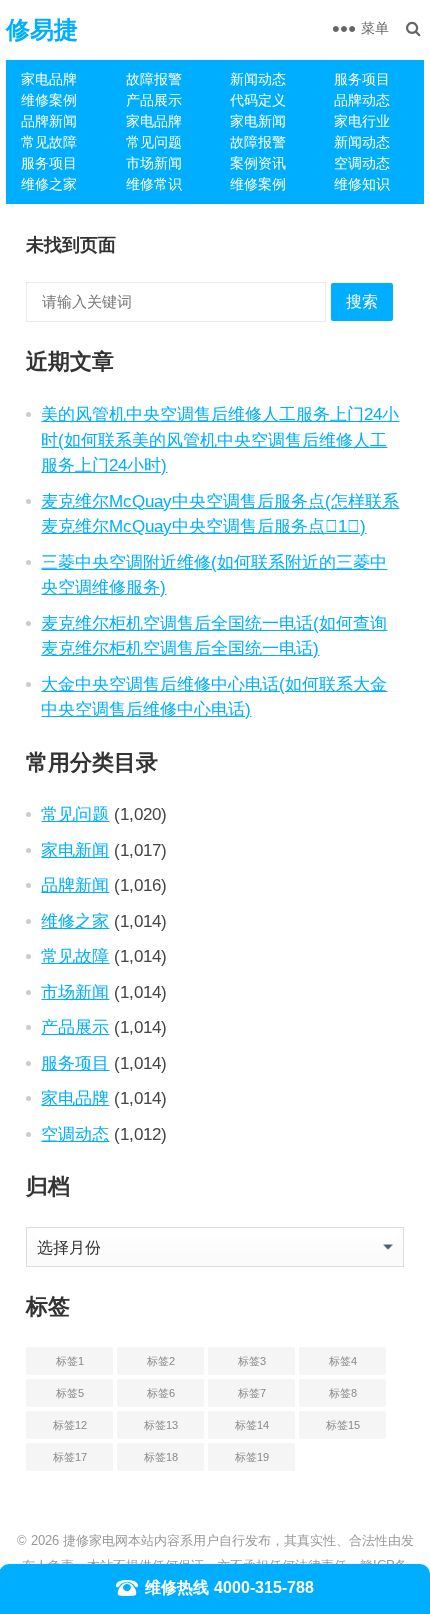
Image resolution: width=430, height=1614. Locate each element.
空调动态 (362, 163)
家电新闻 (258, 121)
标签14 (252, 1425)
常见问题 (154, 142)
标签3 (252, 1361)
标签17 (70, 1457)
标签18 (161, 1457)
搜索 (362, 301)
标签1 (70, 1361)
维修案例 (49, 100)
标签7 (252, 1393)
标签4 (343, 1361)
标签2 (161, 1361)
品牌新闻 (49, 121)
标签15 (343, 1425)
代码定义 (258, 100)
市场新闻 (154, 163)
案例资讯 (258, 163)
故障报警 (154, 79)
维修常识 (154, 184)
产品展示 (154, 100)
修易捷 (42, 29)
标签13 (161, 1425)
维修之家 (49, 184)
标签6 (161, 1393)
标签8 (343, 1393)
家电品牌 (49, 79)
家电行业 (362, 121)
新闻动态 (258, 79)
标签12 (70, 1425)
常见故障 (49, 142)
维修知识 (362, 184)
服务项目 (362, 79)
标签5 (70, 1393)
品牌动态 (362, 100)
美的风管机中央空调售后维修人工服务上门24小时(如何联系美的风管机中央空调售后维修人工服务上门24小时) (220, 439)
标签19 (252, 1457)
